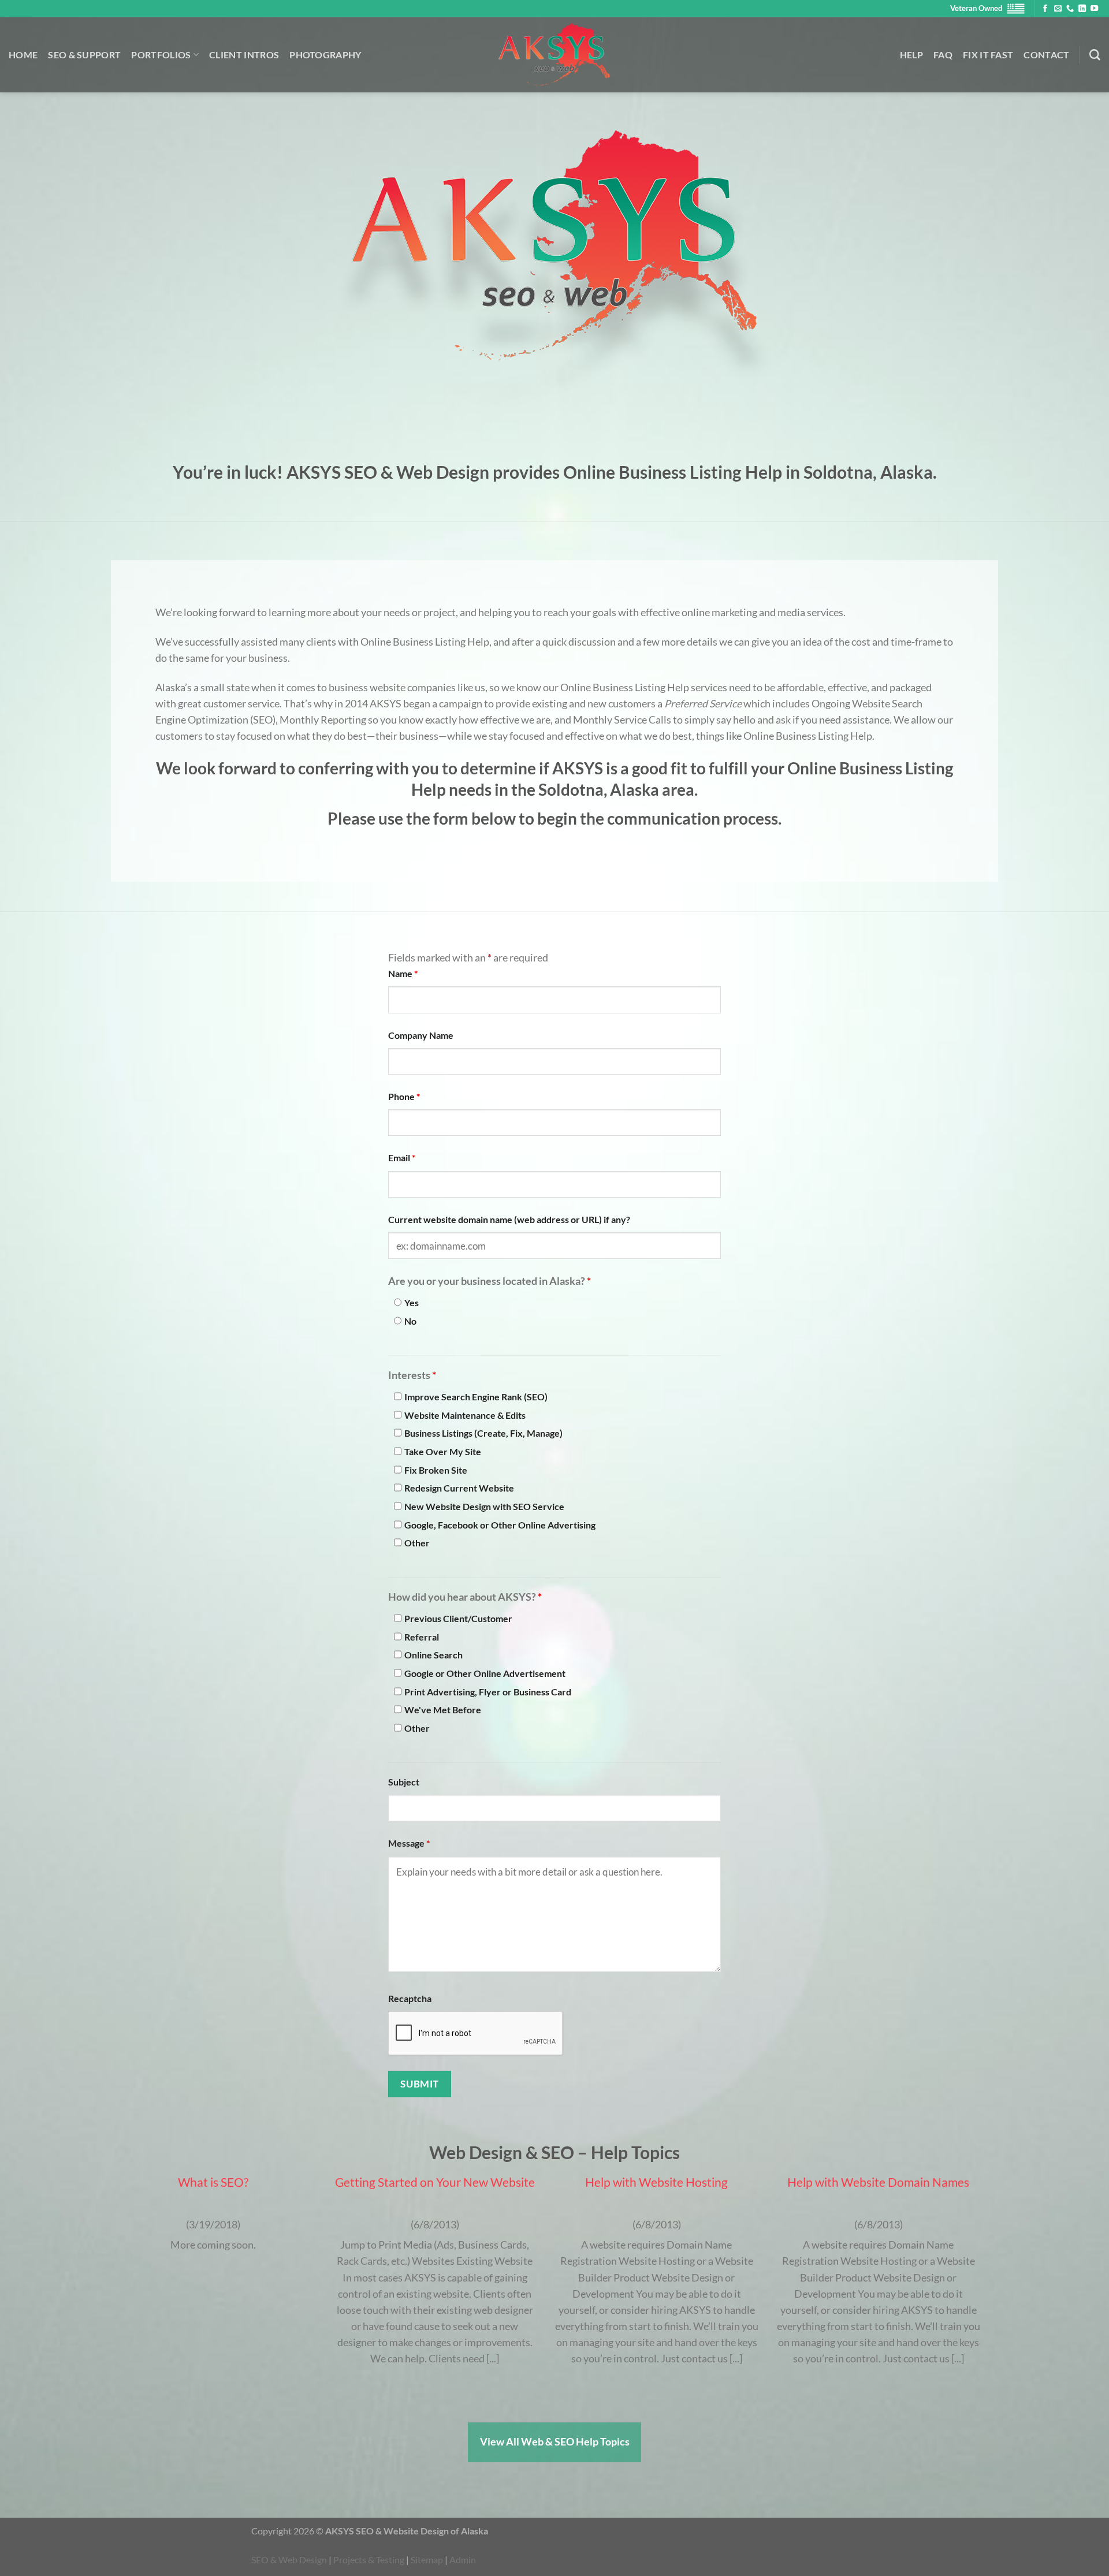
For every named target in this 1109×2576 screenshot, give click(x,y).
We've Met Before (443, 1710)
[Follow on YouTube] (1094, 9)
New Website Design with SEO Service (484, 1506)
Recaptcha (410, 1998)
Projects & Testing (369, 2560)
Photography (325, 55)
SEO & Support (84, 55)
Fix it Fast (988, 55)
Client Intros (244, 55)
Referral (422, 1637)
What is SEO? (213, 2182)
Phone (404, 1096)
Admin (463, 2560)
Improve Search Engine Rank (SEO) (476, 1397)
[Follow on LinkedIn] (1082, 9)
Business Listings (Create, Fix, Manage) (483, 1433)
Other (417, 1543)
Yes (412, 1302)
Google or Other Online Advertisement (485, 1673)
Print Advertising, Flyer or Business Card (488, 1692)
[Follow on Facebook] (1045, 9)
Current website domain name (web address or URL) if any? (509, 1219)
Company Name (421, 1035)
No (410, 1321)
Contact (1046, 55)
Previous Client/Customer (458, 1618)
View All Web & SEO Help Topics (555, 2442)
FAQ (943, 55)
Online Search (433, 1655)
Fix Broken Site (436, 1470)
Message (409, 1843)
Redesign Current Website (459, 1488)
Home (23, 55)
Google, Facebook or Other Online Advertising (500, 1525)
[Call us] (1070, 9)
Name (403, 973)
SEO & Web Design (289, 2560)
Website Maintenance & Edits (465, 1415)
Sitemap (427, 2560)
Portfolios (161, 55)
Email (402, 1157)
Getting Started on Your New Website (435, 2182)
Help (911, 55)
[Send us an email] (1058, 9)
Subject (404, 1782)
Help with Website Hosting (656, 2182)
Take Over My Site (443, 1451)
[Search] (1095, 55)
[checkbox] (398, 1396)
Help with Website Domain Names (878, 2182)
